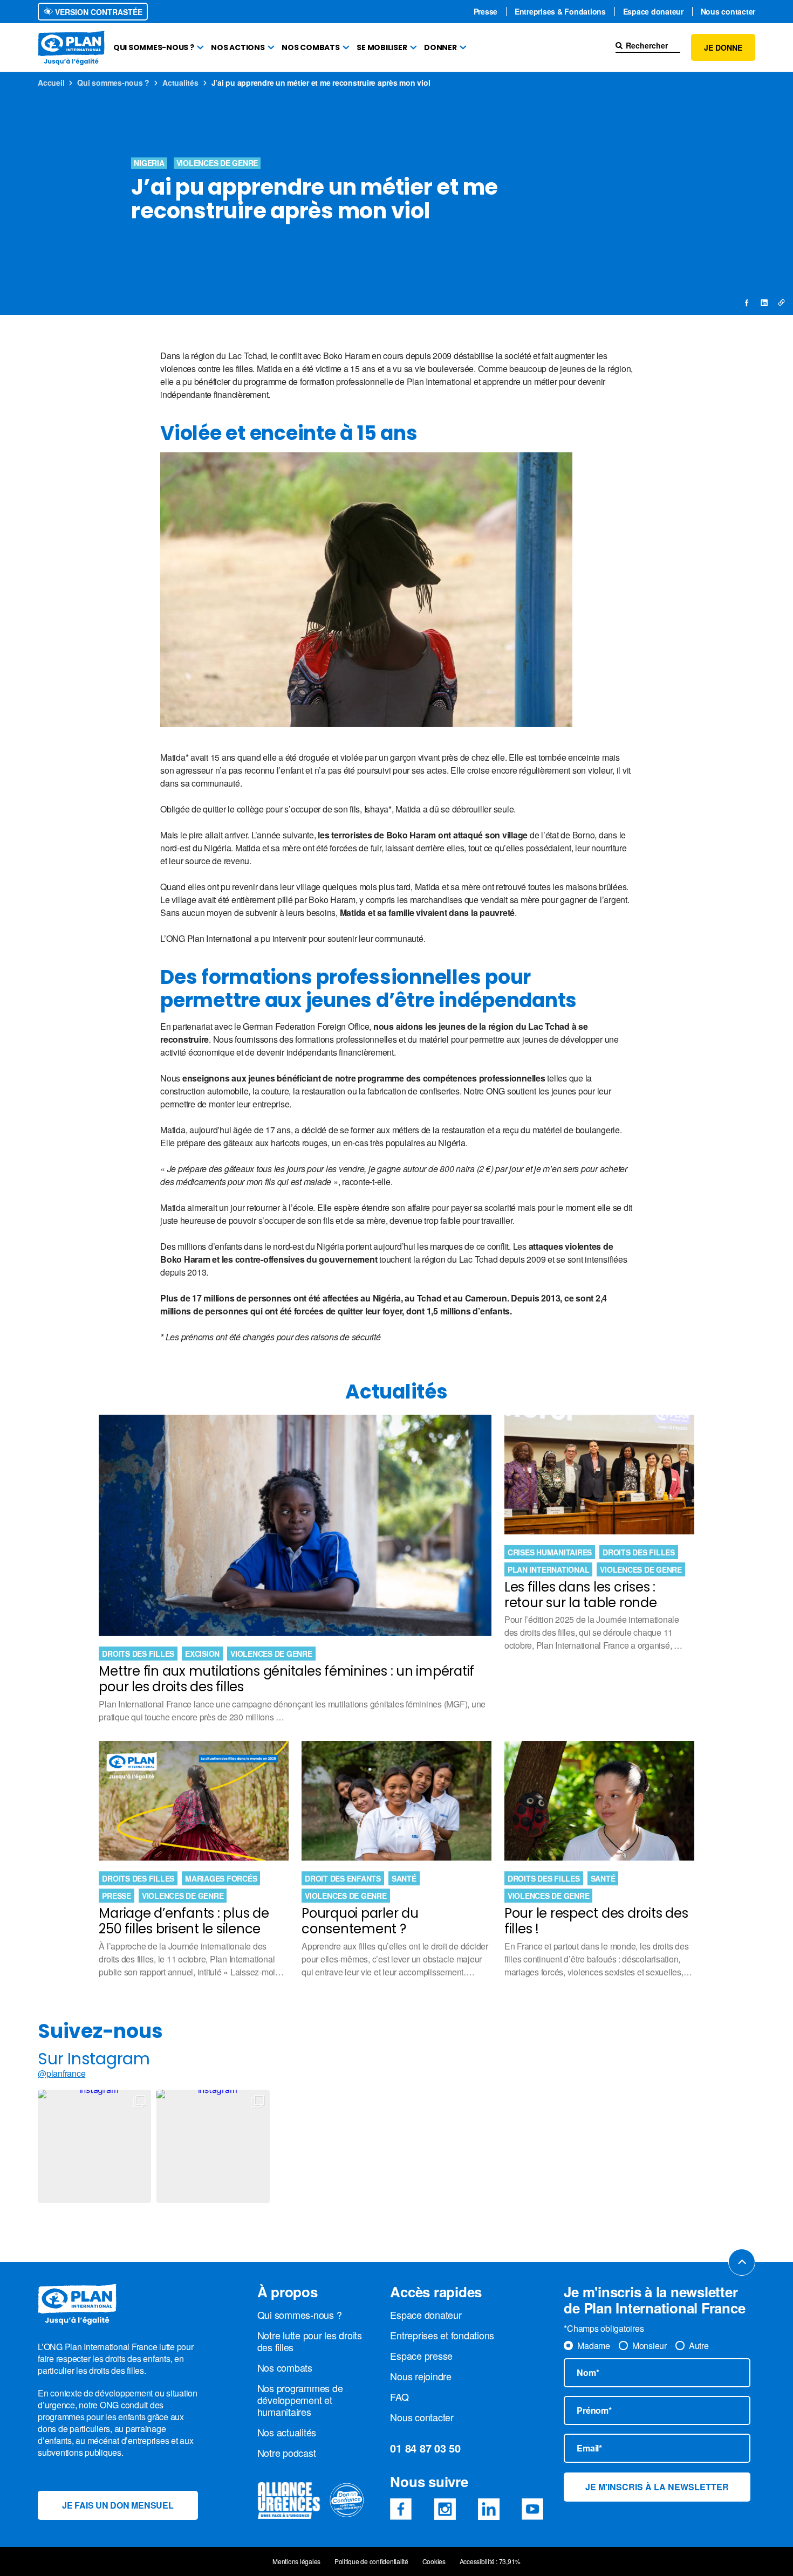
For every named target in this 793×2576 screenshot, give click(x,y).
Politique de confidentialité (371, 2561)
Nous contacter (728, 12)
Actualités (180, 82)
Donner (440, 47)
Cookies (434, 2561)
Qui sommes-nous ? (154, 47)
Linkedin (489, 2509)
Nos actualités (287, 2432)
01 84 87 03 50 (425, 2448)
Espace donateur (653, 12)
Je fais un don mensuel (118, 2505)
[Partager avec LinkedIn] (764, 302)
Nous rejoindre (421, 2376)
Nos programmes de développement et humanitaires (300, 2400)
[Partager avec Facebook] (747, 302)
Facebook (401, 2509)
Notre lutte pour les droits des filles (310, 2341)
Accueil (51, 82)
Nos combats (310, 47)
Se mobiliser (382, 47)
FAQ (399, 2396)
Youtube (532, 2509)
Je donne (723, 47)
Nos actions (238, 47)
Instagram (445, 2509)
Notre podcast (287, 2453)
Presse (486, 12)
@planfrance (61, 2074)
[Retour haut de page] (742, 2262)
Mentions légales (296, 2561)
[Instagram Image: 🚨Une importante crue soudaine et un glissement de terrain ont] (213, 2146)
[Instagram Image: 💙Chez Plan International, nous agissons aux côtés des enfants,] (94, 2146)
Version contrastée (98, 12)
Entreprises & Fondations (560, 12)
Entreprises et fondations (442, 2335)
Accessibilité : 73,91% (490, 2561)
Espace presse (421, 2355)
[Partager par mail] (781, 302)
